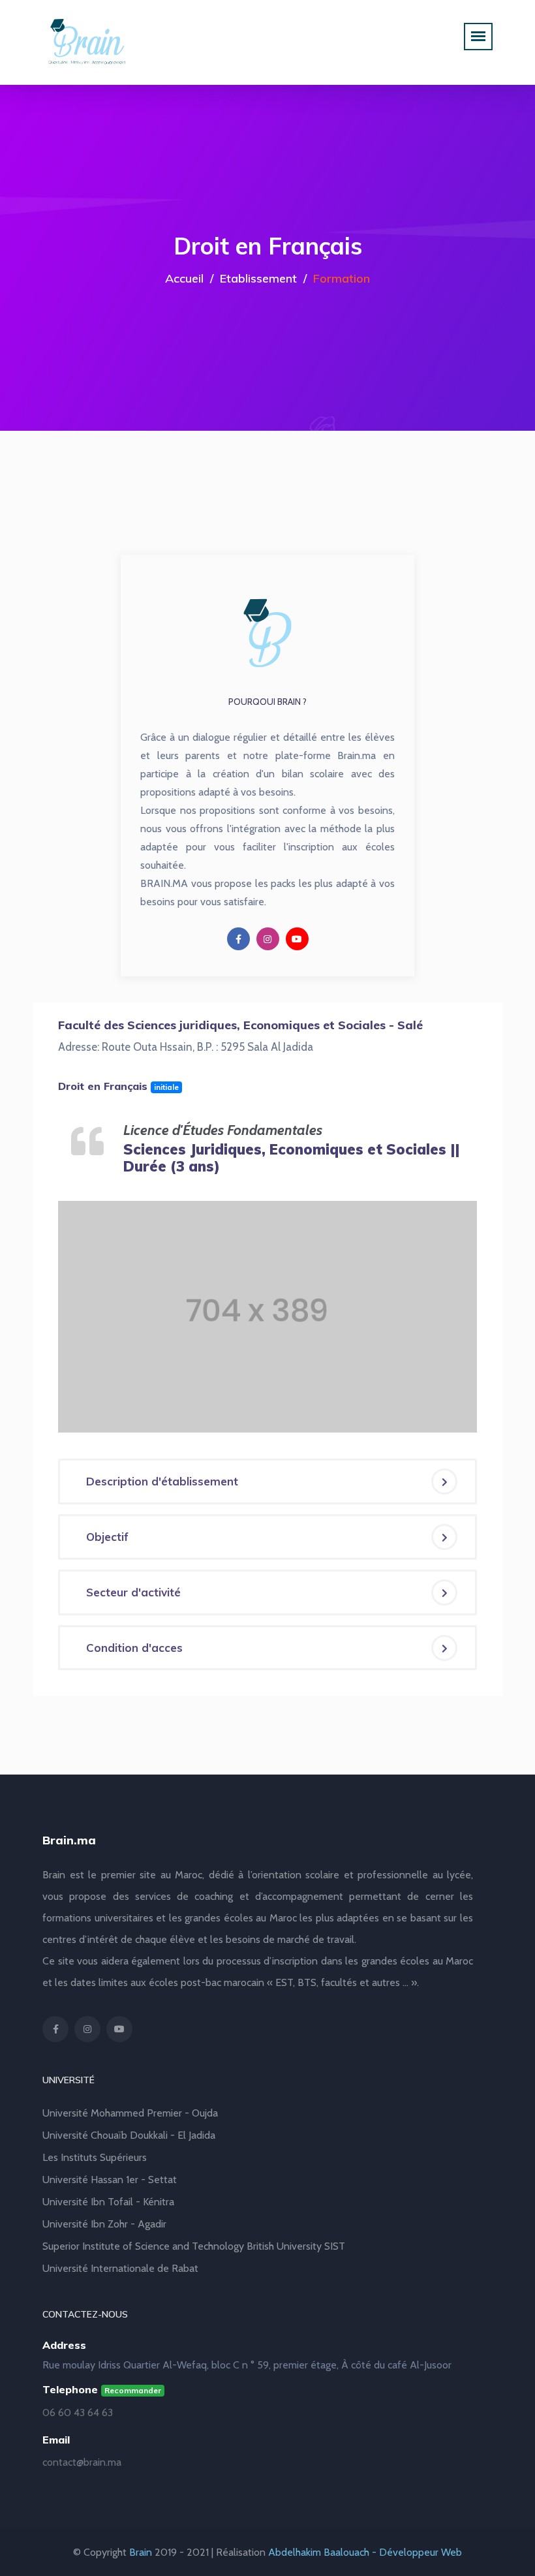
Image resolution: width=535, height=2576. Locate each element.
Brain (141, 2552)
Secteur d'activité (133, 1592)
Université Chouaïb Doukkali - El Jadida (129, 2135)
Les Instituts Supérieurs (95, 2157)
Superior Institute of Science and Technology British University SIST (194, 2246)
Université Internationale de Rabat (120, 2268)
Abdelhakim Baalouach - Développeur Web (365, 2552)
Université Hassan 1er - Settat (110, 2180)
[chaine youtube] (297, 939)
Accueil (184, 278)
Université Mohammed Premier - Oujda (130, 2113)
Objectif (107, 1537)
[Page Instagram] (268, 939)
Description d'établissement (162, 1481)
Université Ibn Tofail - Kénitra (108, 2202)
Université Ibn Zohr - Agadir (104, 2224)
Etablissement (258, 278)
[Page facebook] (238, 939)
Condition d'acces (134, 1648)
